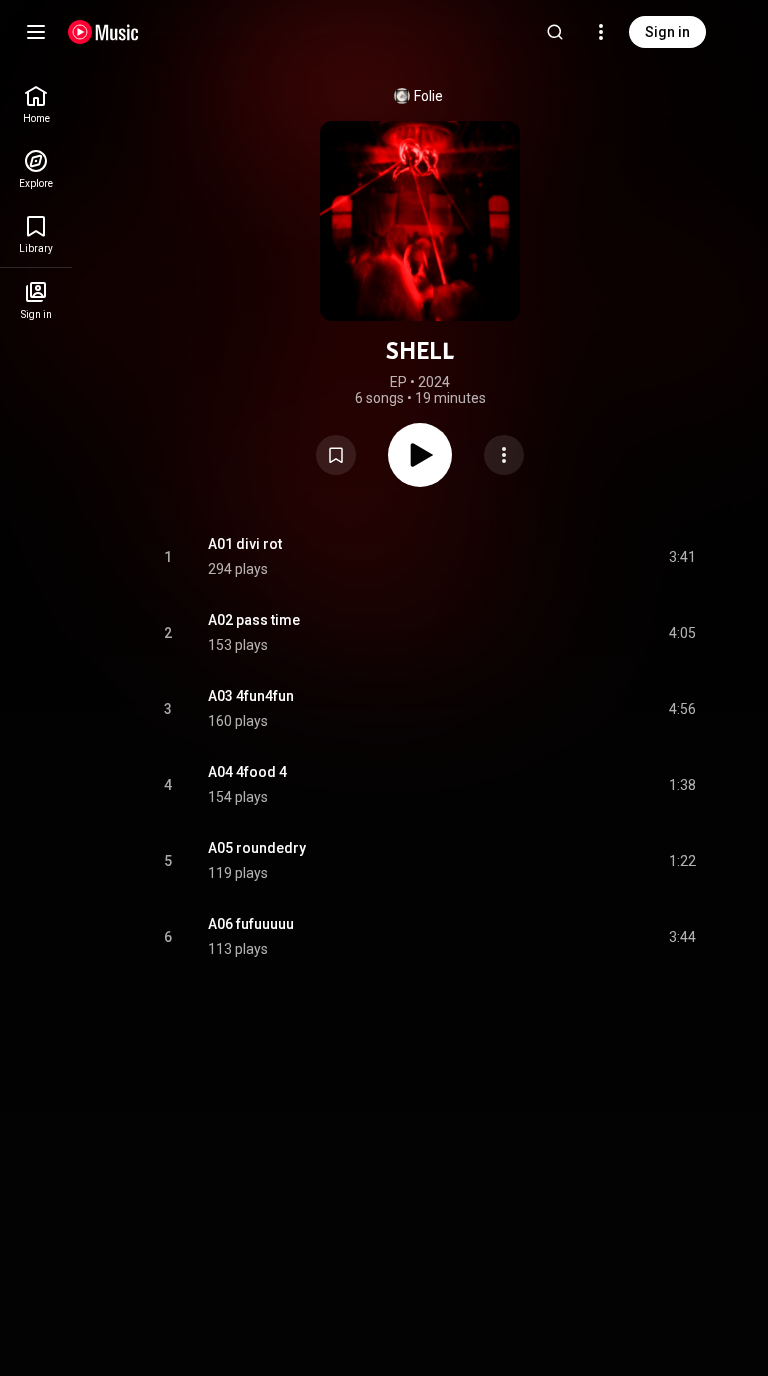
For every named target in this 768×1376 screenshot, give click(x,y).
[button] (336, 455)
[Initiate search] (555, 32)
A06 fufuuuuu (251, 924)
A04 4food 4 (247, 772)
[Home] (103, 32)
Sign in (667, 32)
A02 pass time (254, 620)
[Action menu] (504, 455)
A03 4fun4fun (251, 696)
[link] (36, 104)
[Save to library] (336, 455)
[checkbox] (682, 557)
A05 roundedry (257, 848)
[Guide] (36, 32)
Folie (428, 96)
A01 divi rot (245, 544)
